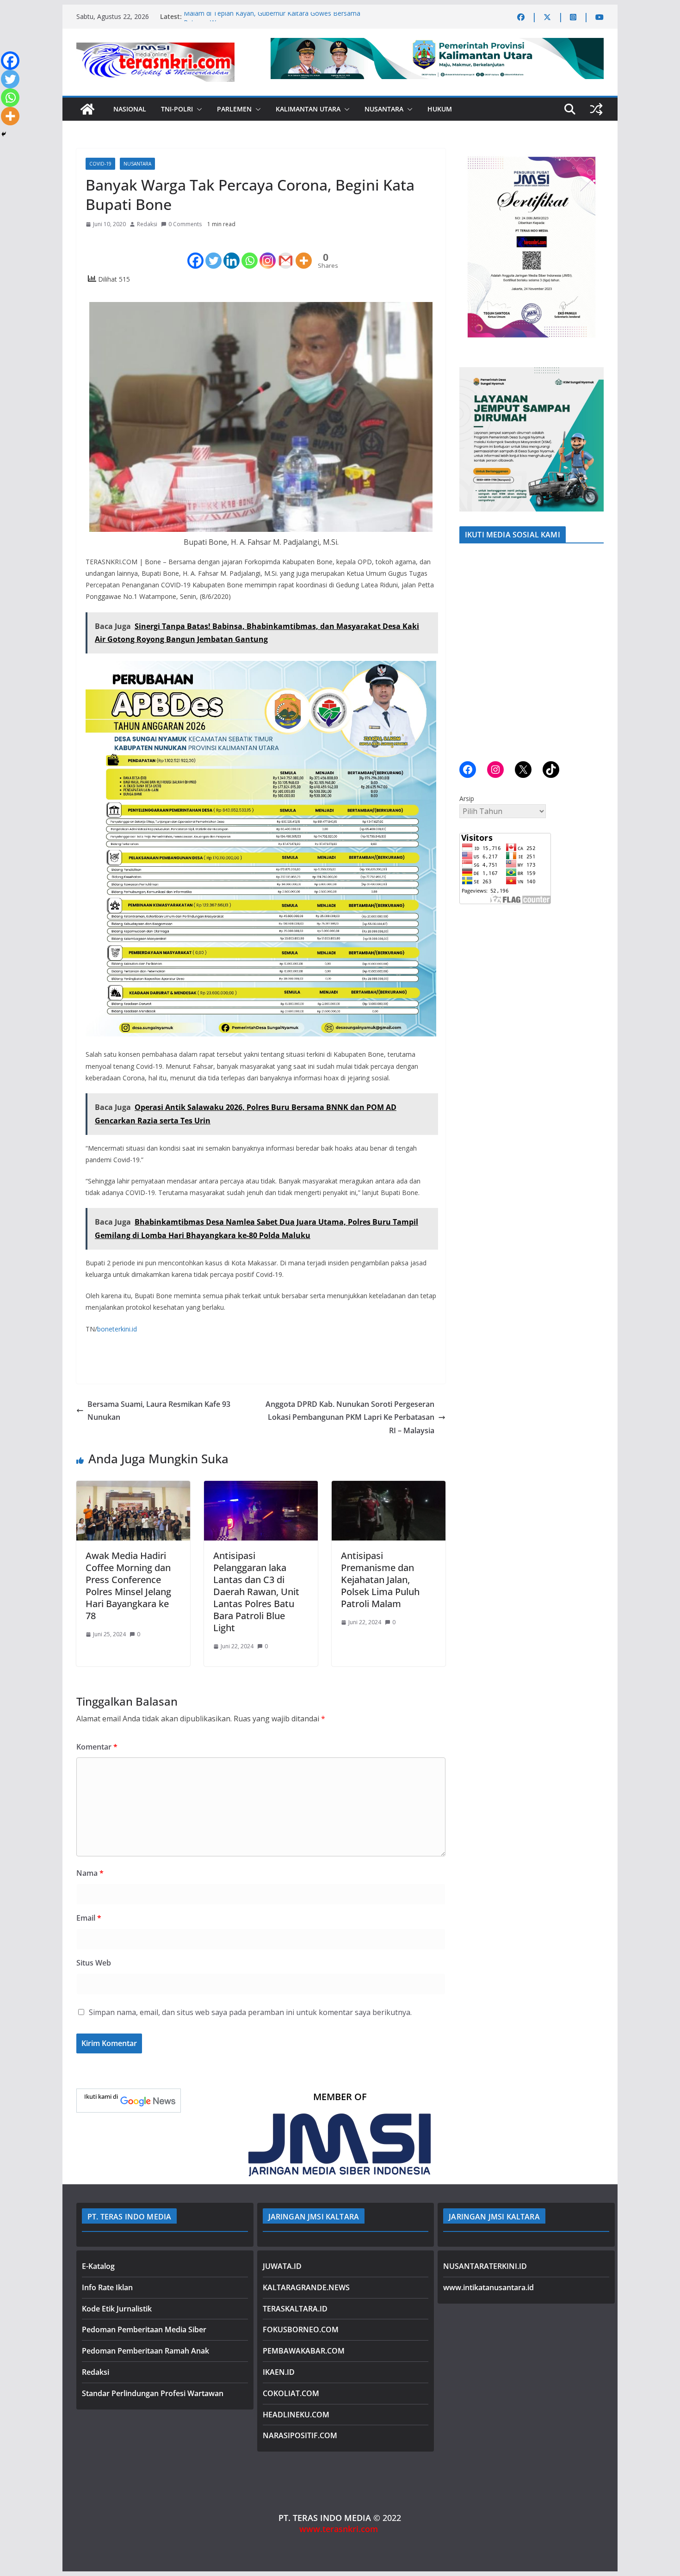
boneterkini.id (117, 1329)
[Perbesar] (592, 160)
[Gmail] (286, 253)
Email (89, 1918)
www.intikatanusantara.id (488, 2287)
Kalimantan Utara (308, 109)
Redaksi (147, 224)
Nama (90, 1873)
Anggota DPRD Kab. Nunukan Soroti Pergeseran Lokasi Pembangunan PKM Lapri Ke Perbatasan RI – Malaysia (350, 1417)
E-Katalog (98, 2266)
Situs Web (94, 1963)
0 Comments (185, 224)
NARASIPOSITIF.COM (300, 2435)
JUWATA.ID (282, 2266)
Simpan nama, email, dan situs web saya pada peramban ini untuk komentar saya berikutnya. (250, 2012)
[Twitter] (213, 253)
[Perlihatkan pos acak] (596, 109)
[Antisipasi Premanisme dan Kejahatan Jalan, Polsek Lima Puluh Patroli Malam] (389, 1487)
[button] (198, 109)
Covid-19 (100, 164)
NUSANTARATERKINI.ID (485, 2266)
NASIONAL (130, 109)
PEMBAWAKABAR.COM (304, 2351)
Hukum (440, 109)
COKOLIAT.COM (291, 2393)
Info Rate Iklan (107, 2287)
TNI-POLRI (177, 109)
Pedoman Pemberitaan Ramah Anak (145, 2351)
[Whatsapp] (250, 253)
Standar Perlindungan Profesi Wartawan (153, 2393)
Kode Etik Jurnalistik (117, 2309)
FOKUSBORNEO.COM (301, 2329)
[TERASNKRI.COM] (87, 109)
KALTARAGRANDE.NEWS (306, 2287)
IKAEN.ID (279, 2372)
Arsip (467, 798)
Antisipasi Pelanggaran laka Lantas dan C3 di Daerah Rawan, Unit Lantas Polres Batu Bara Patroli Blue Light (256, 1592)
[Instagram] (268, 253)
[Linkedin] (232, 253)
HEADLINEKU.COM (296, 2415)
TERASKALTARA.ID (295, 2309)
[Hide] (4, 134)
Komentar (97, 1747)
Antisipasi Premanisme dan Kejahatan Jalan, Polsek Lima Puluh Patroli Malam (380, 1580)
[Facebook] (195, 253)
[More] (304, 253)
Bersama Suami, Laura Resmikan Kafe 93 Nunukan (159, 1411)
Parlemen (234, 109)
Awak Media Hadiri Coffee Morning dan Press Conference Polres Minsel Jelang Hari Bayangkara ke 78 (128, 1586)
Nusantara (384, 109)
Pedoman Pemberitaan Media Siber (144, 2329)
